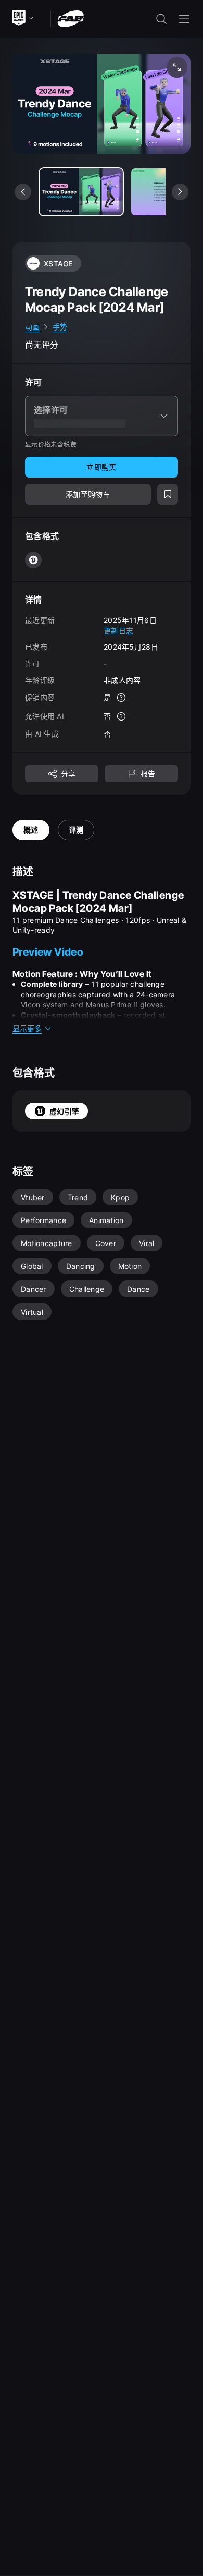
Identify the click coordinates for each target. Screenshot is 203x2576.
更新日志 (118, 631)
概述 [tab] (31, 830)
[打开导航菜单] (184, 19)
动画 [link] (33, 327)
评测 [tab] (76, 830)
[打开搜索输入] (161, 19)
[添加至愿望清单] (168, 494)
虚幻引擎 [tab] (64, 1111)
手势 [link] (60, 327)
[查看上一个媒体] (23, 192)
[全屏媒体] (177, 67)
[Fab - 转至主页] (71, 18)
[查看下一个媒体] (180, 192)
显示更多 (27, 1028)
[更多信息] (121, 698)
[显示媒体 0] (81, 192)
